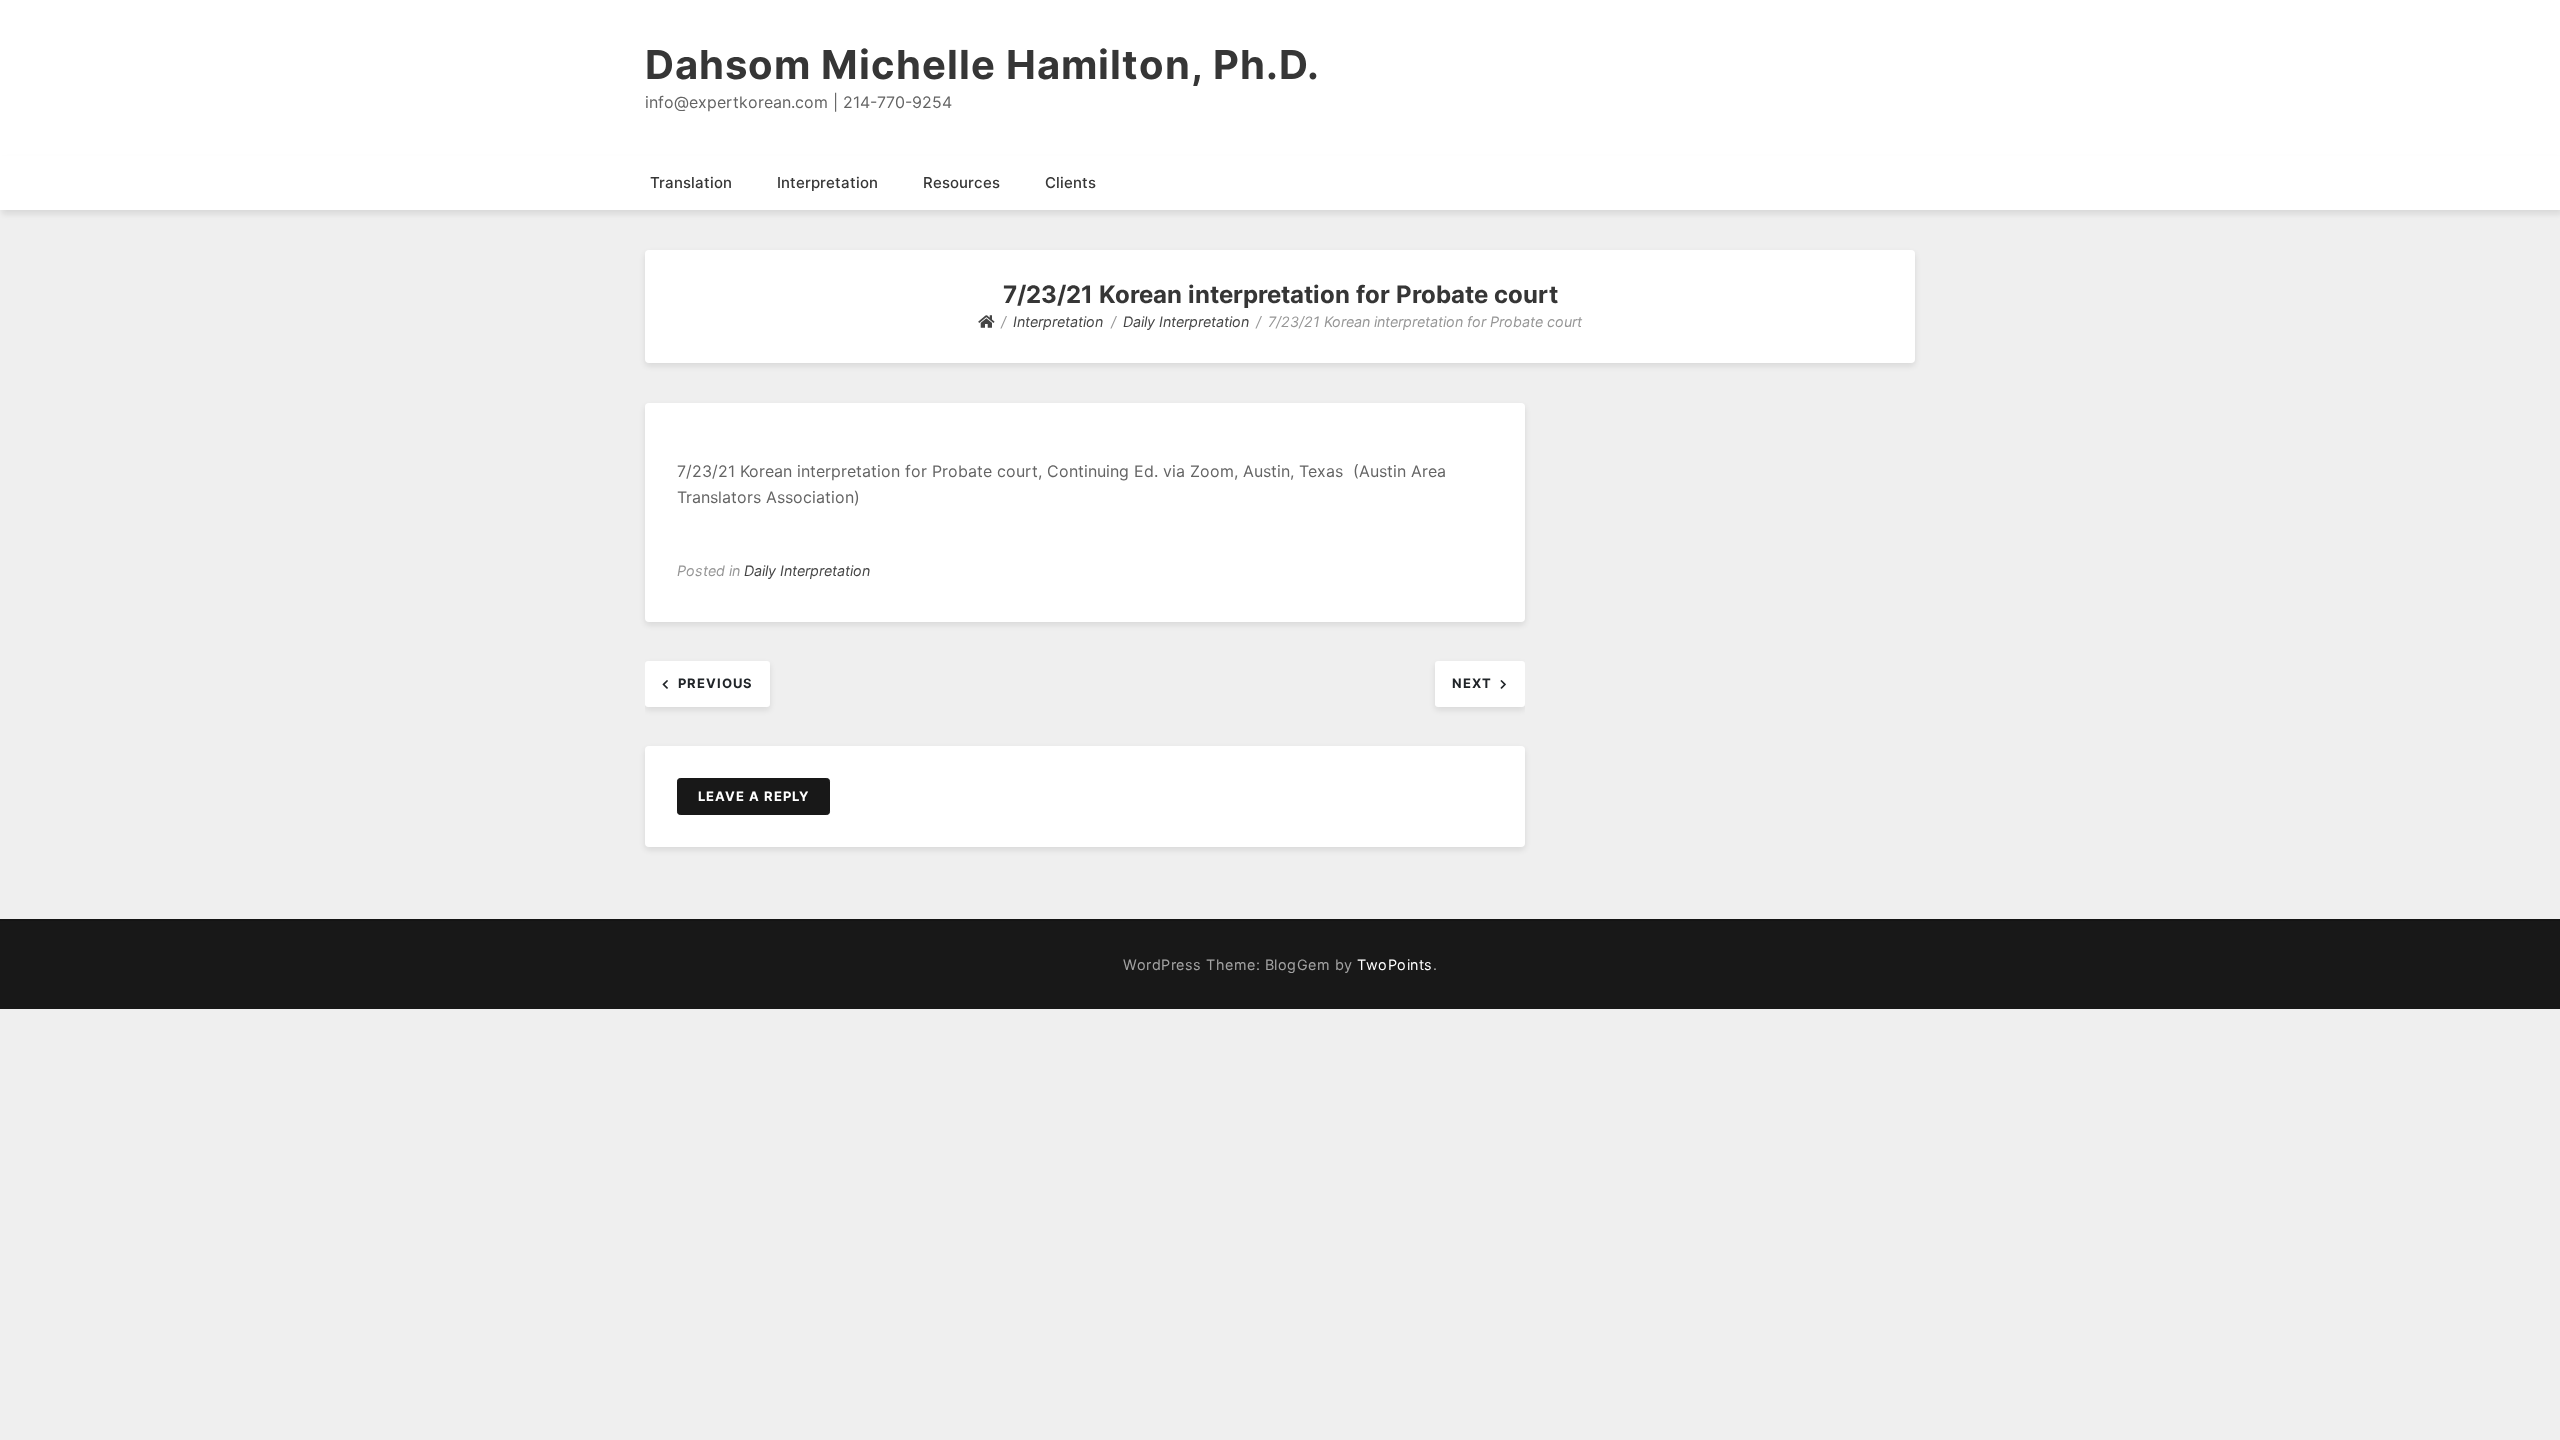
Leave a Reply (753, 796)
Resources (961, 182)
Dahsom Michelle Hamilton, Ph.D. (982, 64)
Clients (1070, 182)
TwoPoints (1395, 964)
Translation (691, 182)
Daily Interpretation (807, 570)
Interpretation (827, 182)
